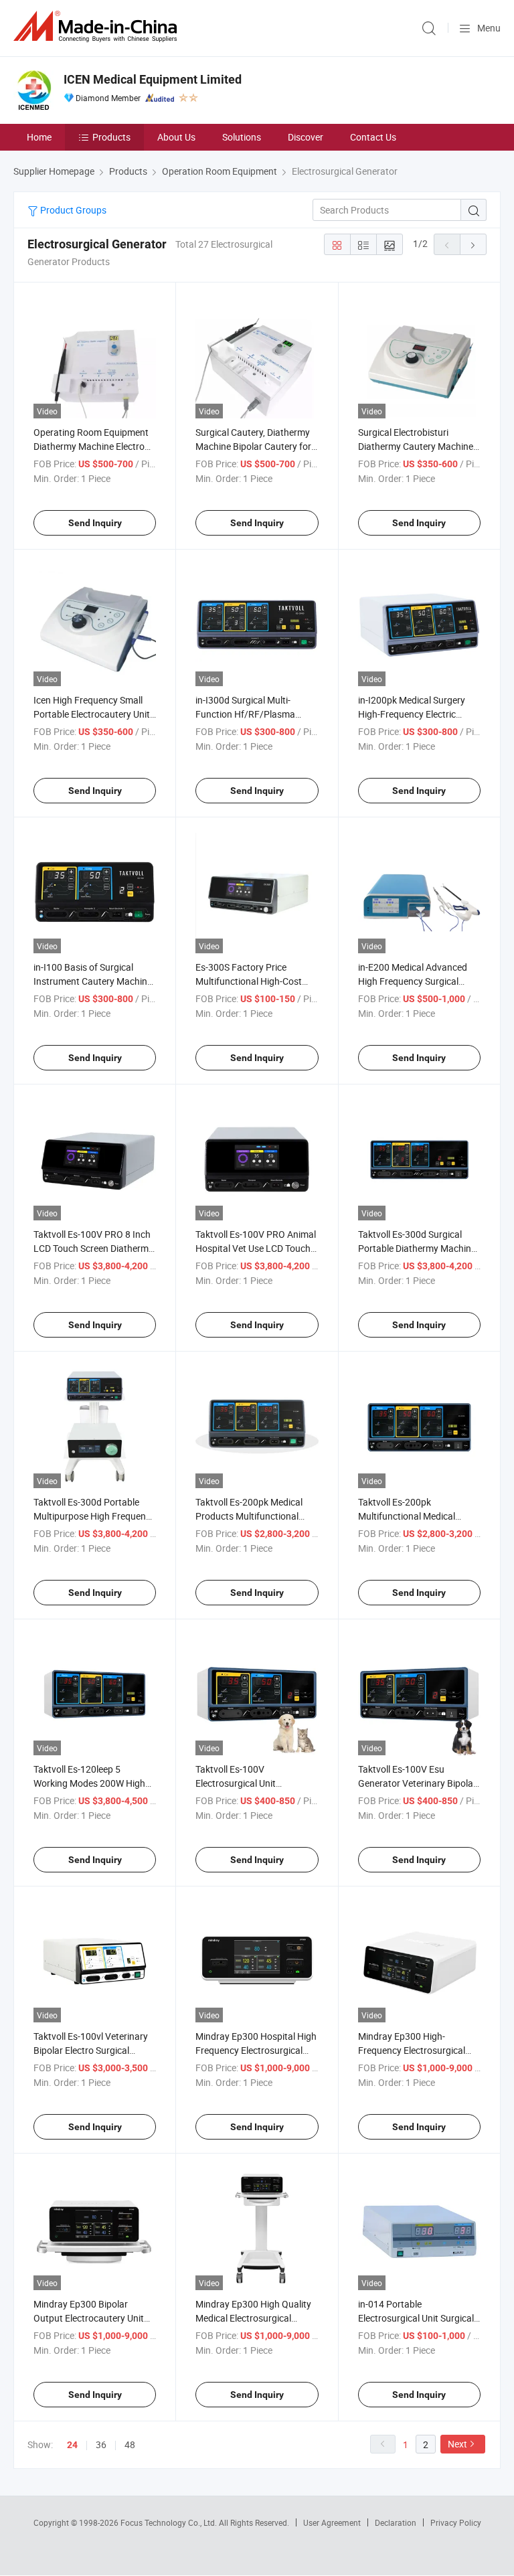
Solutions (242, 137)
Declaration (396, 2522)
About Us (176, 137)
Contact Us (373, 137)
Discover (306, 137)
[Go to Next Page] (473, 244)
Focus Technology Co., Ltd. (170, 2522)
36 (101, 2444)
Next (457, 2444)
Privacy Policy (456, 2522)
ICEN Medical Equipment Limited (153, 79)
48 (130, 2444)
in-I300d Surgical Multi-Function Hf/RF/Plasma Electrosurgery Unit (245, 714)
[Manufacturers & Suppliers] (98, 26)
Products (111, 137)
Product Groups (72, 210)
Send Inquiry (95, 523)
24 (72, 2445)
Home (39, 137)
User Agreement (332, 2522)
